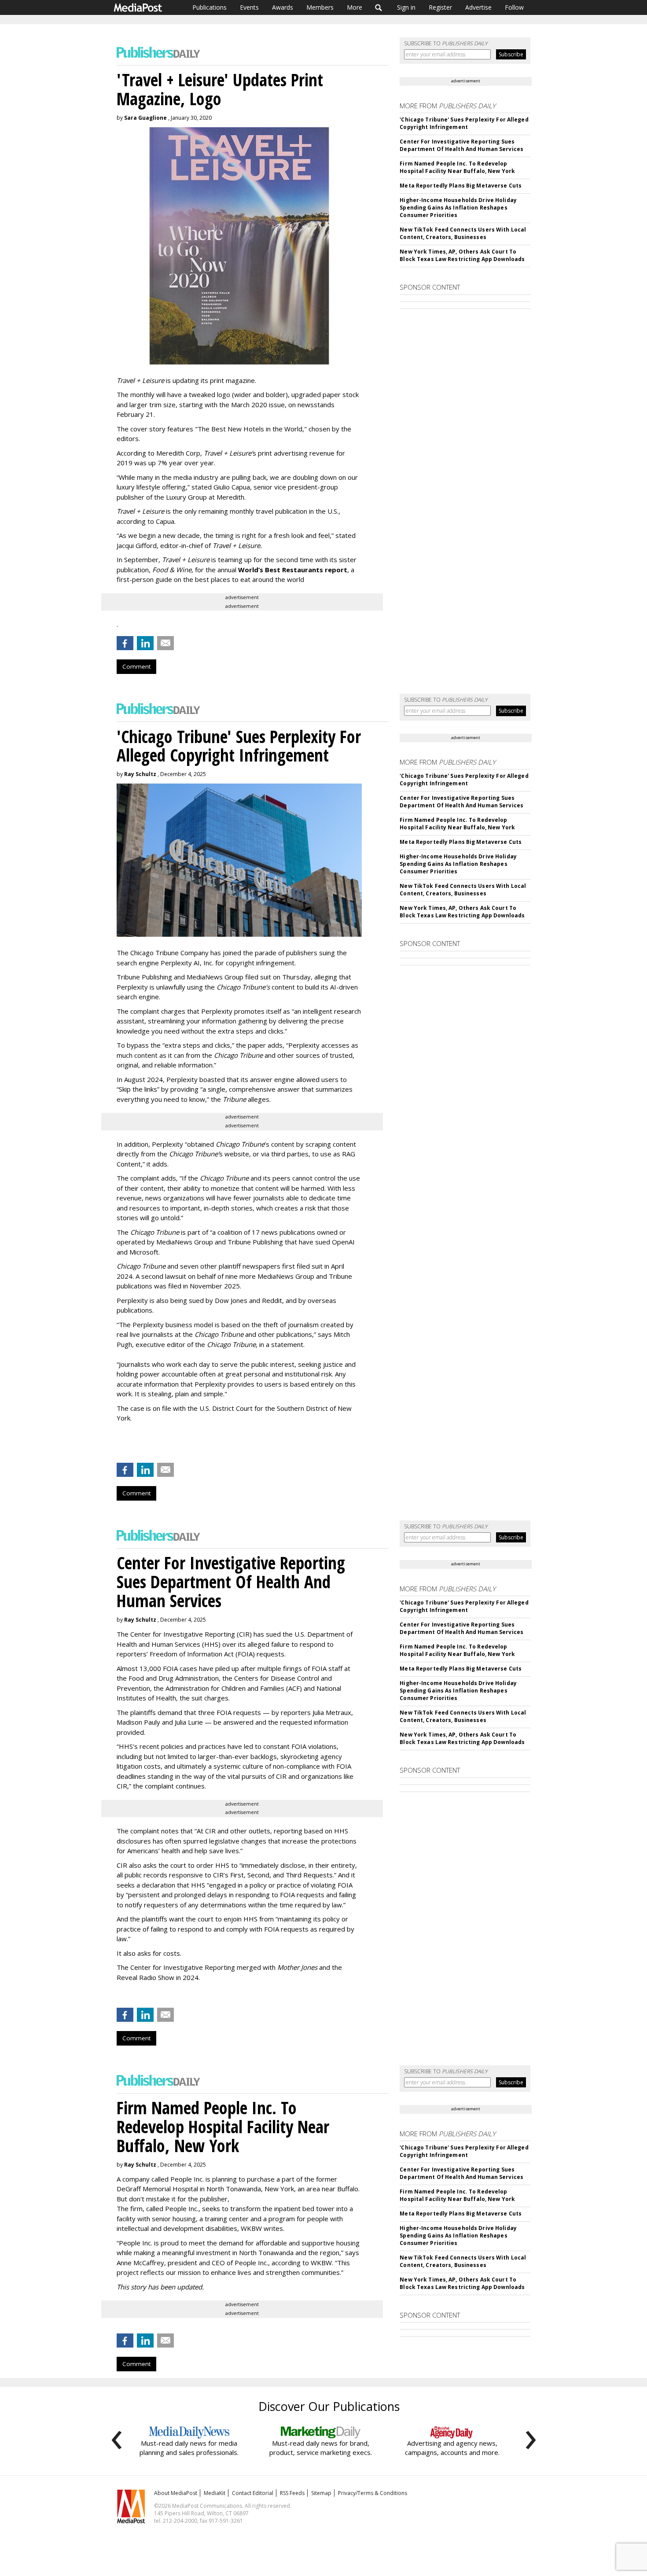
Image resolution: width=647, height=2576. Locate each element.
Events (249, 7)
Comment (136, 666)
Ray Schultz (140, 774)
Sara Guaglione (145, 118)
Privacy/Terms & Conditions (373, 2493)
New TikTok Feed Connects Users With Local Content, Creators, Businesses (463, 233)
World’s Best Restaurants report (293, 570)
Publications (210, 7)
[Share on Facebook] (125, 643)
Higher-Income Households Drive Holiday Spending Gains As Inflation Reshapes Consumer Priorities (458, 208)
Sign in (406, 7)
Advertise (478, 7)
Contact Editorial (253, 2493)
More (355, 7)
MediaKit (215, 2493)
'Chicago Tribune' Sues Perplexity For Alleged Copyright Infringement (464, 123)
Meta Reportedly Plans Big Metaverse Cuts (461, 186)
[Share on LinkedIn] (145, 643)
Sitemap (321, 2493)
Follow (514, 7)
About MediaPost (176, 2493)
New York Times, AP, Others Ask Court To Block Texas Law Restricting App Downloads (462, 255)
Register (440, 7)
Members (320, 7)
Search (379, 7)
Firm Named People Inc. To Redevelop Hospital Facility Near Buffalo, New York (457, 167)
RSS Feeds (292, 2493)
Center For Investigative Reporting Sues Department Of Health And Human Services (461, 145)
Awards (283, 7)
